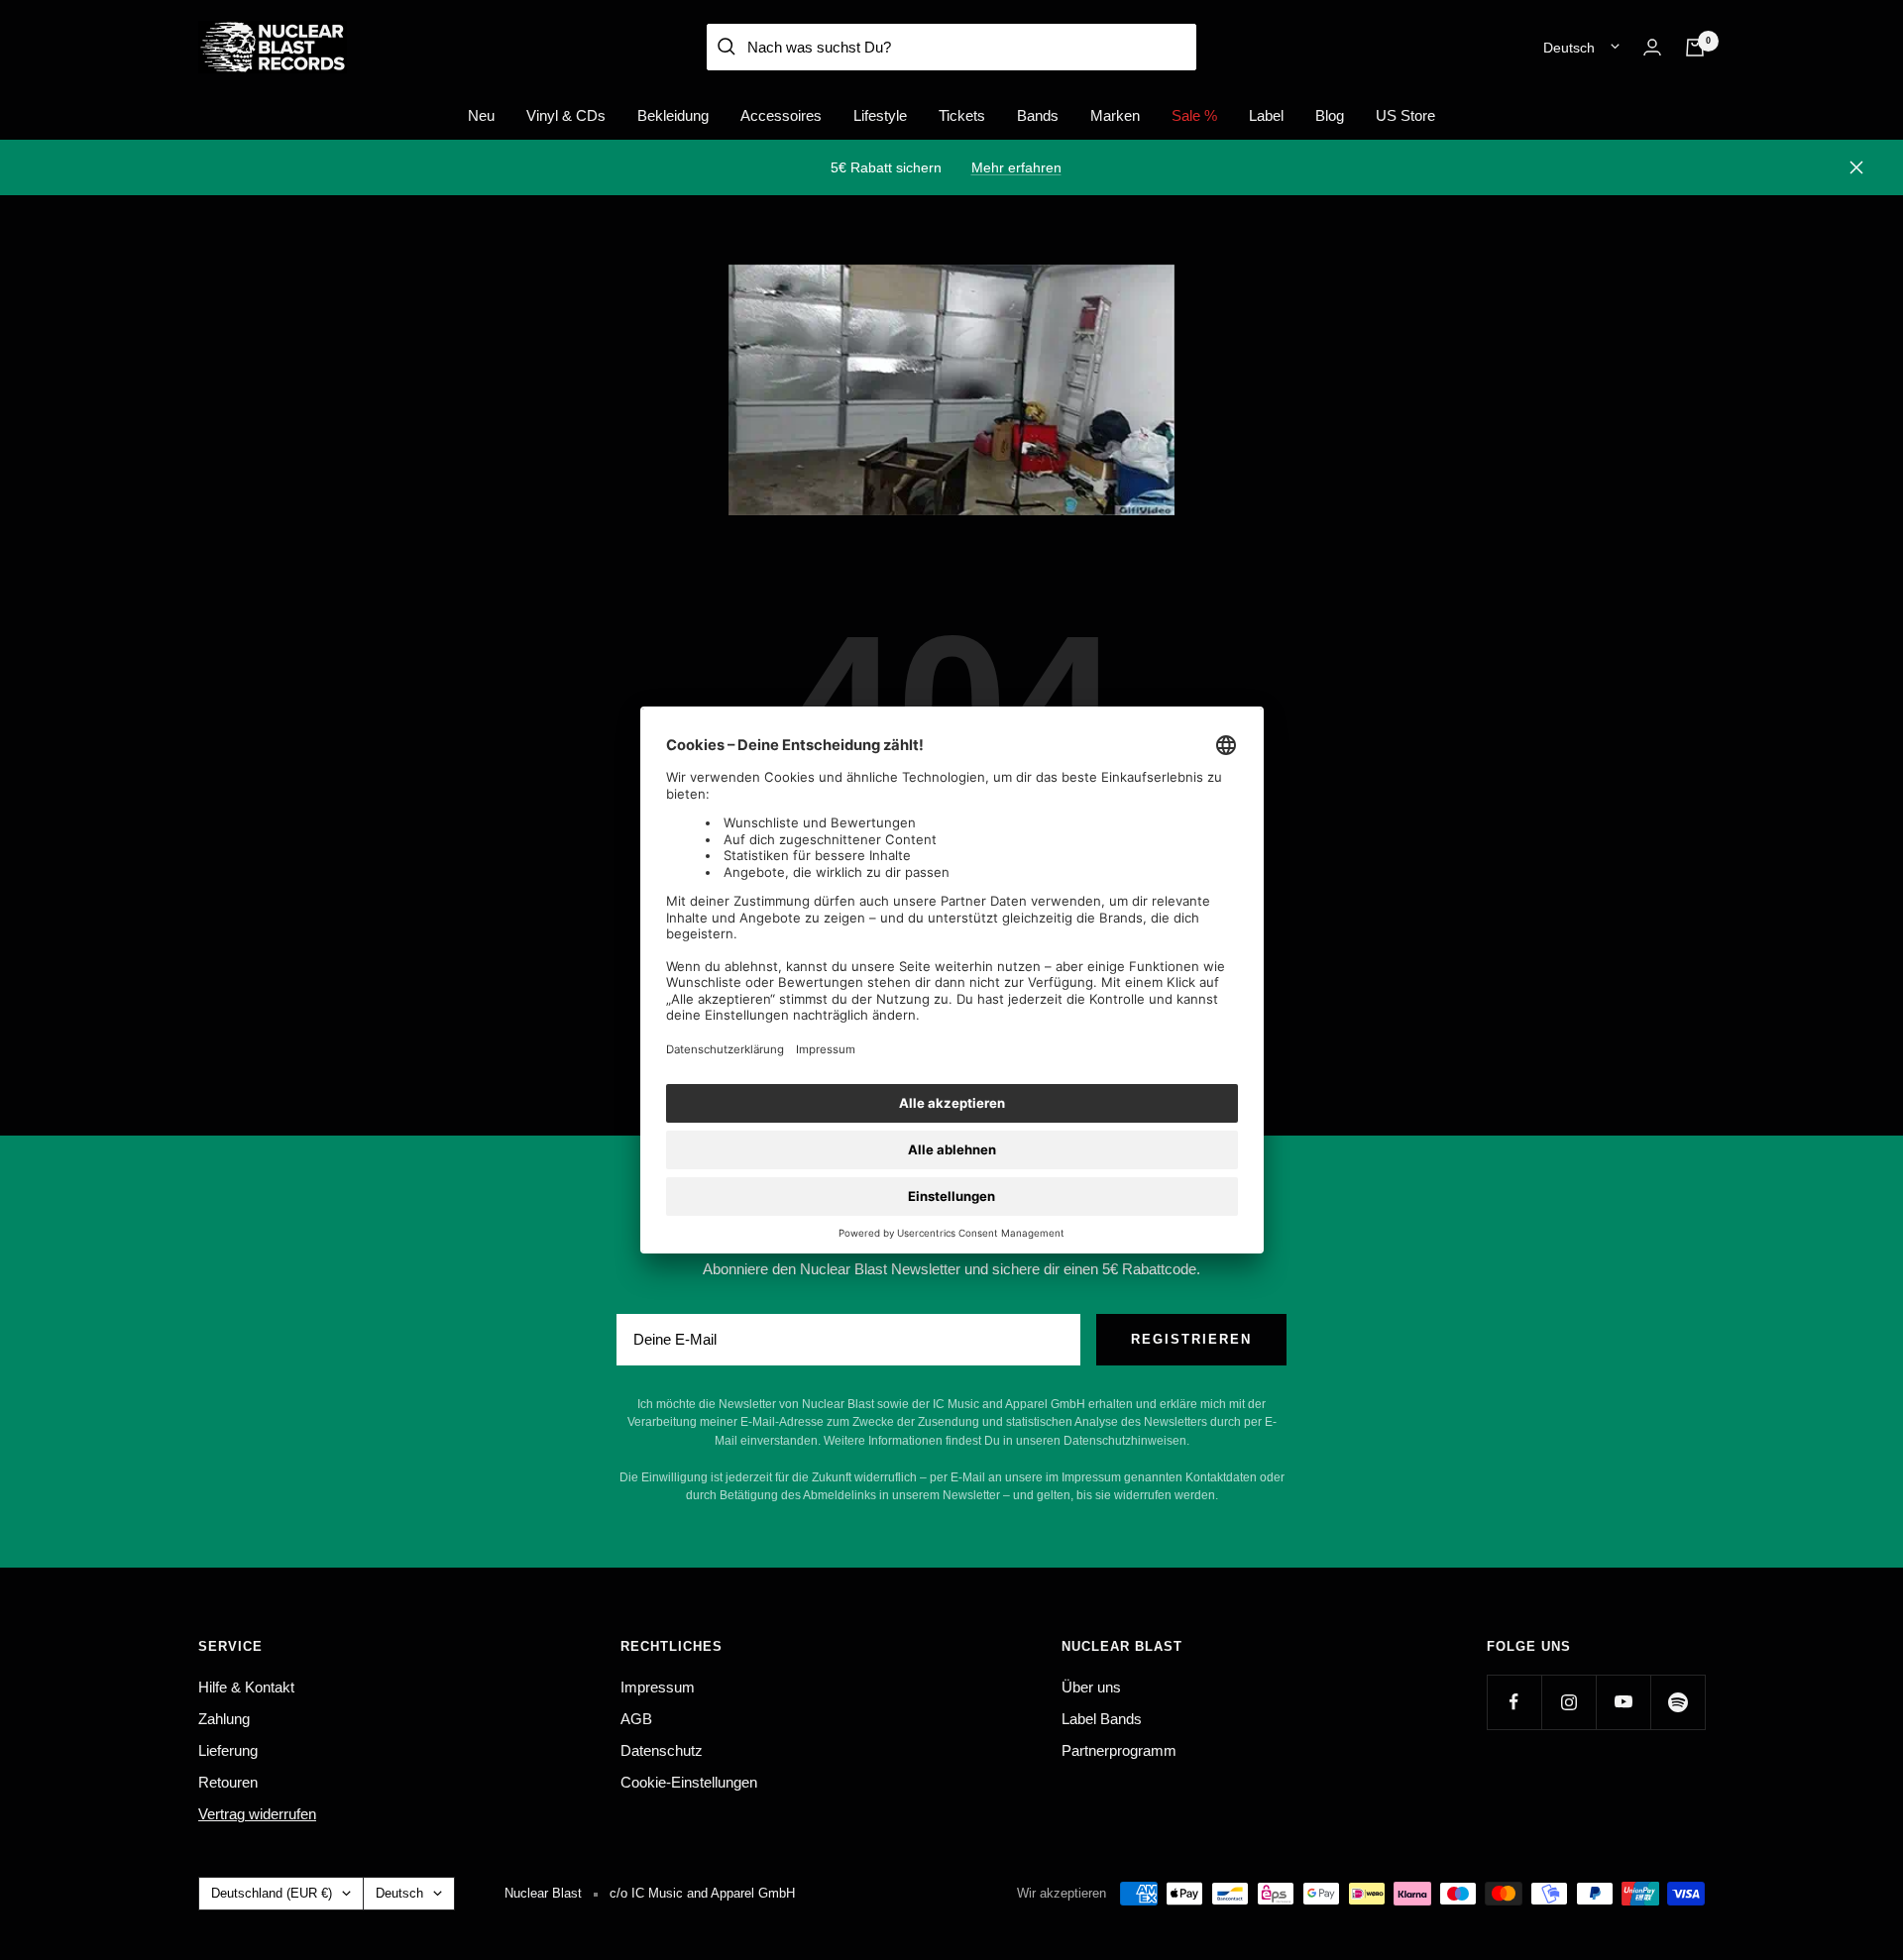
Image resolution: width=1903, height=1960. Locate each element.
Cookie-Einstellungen (689, 1782)
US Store (1405, 115)
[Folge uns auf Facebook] (1514, 1702)
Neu (481, 115)
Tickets (962, 115)
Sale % (1194, 115)
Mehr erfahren (1016, 167)
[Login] (1652, 47)
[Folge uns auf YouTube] (1623, 1702)
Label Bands (1102, 1719)
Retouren (228, 1782)
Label (1266, 115)
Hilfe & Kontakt (246, 1687)
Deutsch (1569, 48)
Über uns (1091, 1687)
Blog (1330, 115)
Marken (1115, 115)
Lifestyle (880, 115)
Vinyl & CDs (566, 115)
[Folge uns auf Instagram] (1568, 1702)
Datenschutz (662, 1750)
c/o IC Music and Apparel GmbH (702, 1893)
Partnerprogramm (1119, 1750)
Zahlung (224, 1719)
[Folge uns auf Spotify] (1678, 1702)
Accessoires (781, 115)
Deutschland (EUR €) (272, 1893)
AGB (636, 1719)
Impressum (658, 1687)
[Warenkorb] (1695, 48)
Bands (1038, 115)
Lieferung (228, 1750)
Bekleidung (673, 115)
